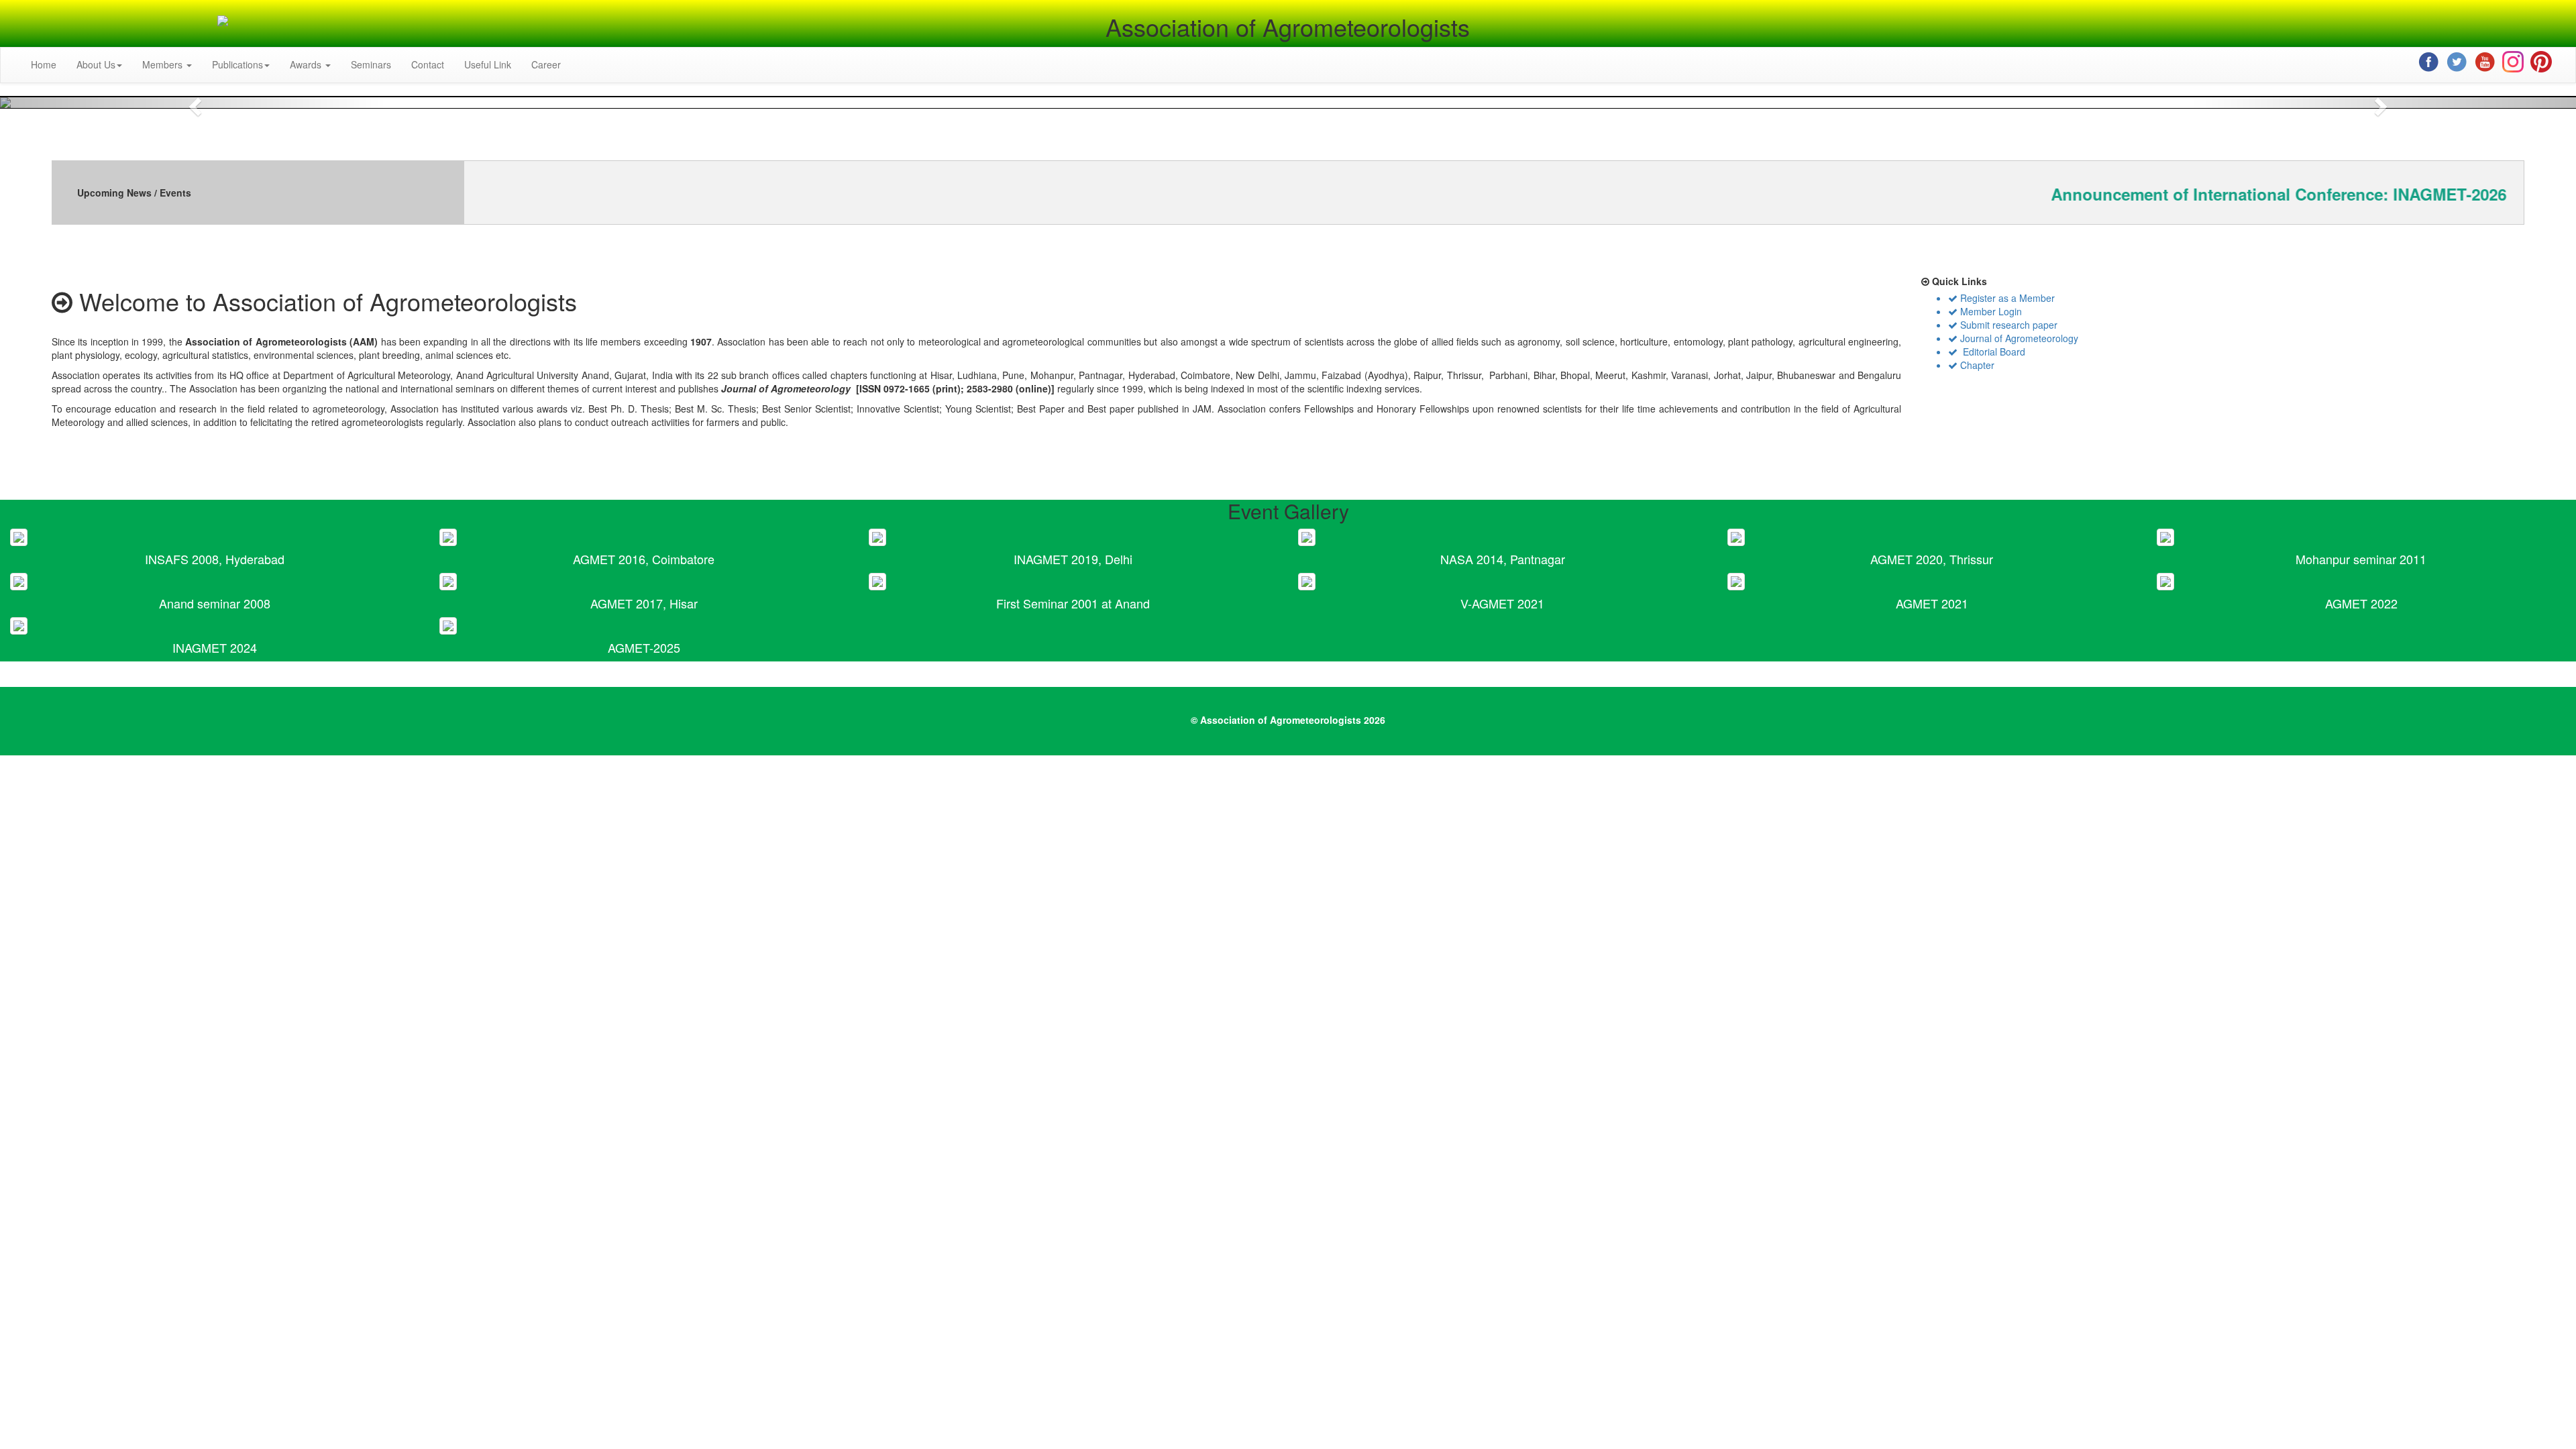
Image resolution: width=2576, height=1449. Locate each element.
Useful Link (488, 64)
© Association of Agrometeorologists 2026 (1288, 720)
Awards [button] (307, 64)
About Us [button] (96, 64)
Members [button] (164, 64)
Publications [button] (237, 64)
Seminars (371, 64)
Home (44, 64)
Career (546, 64)
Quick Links (1958, 281)
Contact (428, 64)
